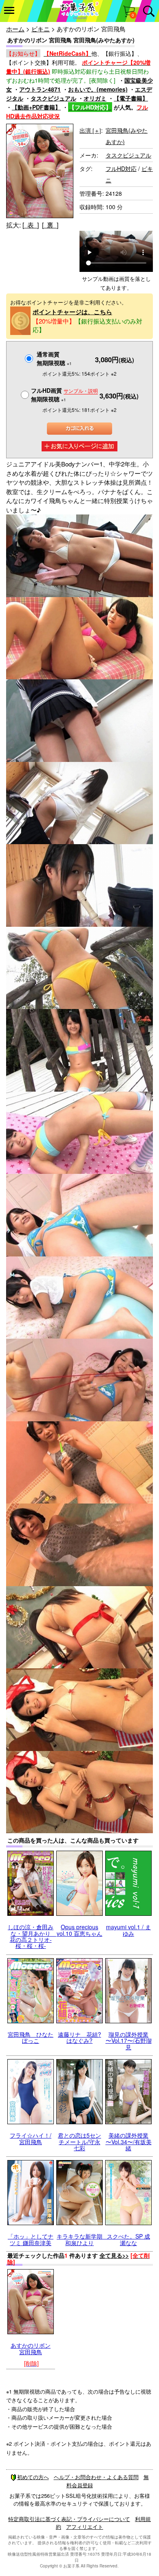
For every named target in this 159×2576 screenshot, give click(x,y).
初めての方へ (33, 2477)
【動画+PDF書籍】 (36, 107)
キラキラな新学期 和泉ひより (82, 2239)
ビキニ (41, 29)
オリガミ (95, 98)
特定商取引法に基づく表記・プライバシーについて (69, 2519)
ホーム (15, 29)
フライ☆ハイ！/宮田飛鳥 (31, 2138)
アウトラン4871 (40, 89)
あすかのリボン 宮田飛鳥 (31, 2348)
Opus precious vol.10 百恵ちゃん (79, 1930)
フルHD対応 (121, 169)
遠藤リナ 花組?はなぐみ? (79, 2037)
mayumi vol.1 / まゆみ (128, 1930)
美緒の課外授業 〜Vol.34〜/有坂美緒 (129, 2142)
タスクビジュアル (53, 98)
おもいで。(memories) (98, 89)
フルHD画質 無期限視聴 (64, 395)
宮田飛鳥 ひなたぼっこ (31, 2037)
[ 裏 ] (50, 225)
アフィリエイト (85, 2527)
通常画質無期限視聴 (54, 358)
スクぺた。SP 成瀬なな (128, 2239)
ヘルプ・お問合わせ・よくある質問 (96, 2477)
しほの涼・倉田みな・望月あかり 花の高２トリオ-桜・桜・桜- (32, 1936)
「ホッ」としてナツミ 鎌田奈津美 (31, 2239)
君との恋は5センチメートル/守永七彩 (79, 2142)
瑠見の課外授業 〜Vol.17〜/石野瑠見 (129, 2041)
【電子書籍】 (131, 98)
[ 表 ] (31, 225)
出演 (90, 130)
